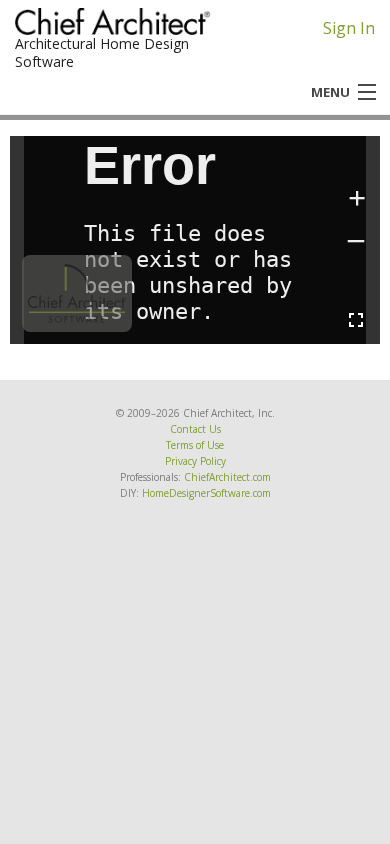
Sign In (349, 28)
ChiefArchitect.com (227, 477)
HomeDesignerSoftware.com (206, 493)
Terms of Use (195, 445)
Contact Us (195, 429)
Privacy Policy (195, 461)
